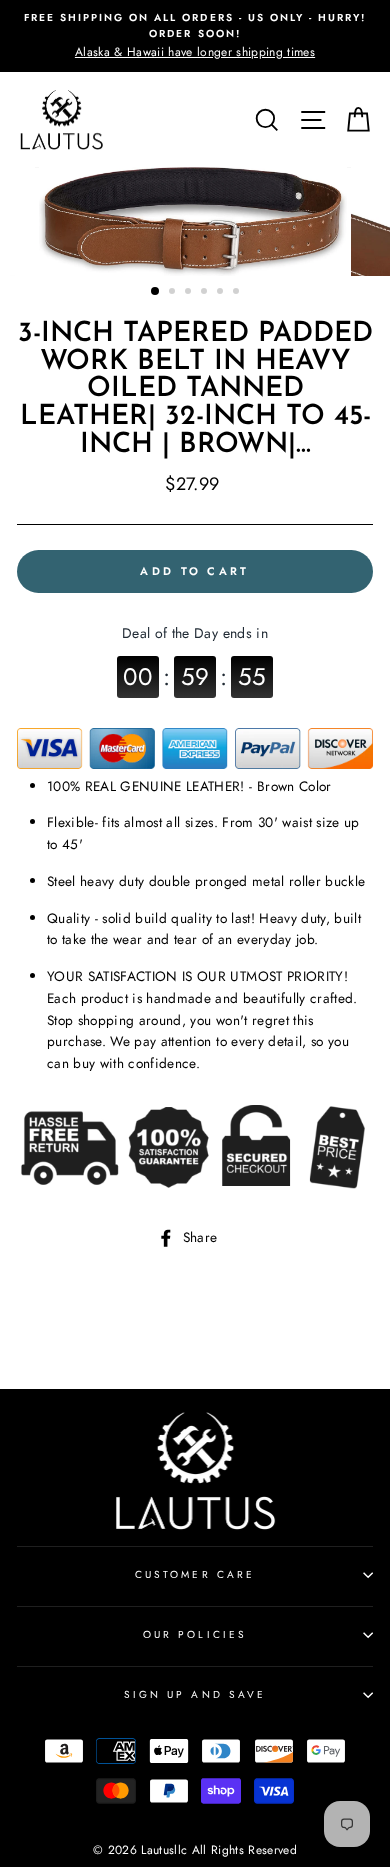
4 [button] (206, 293)
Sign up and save (195, 1694)
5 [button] (222, 293)
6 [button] (238, 293)
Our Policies (195, 1634)
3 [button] (190, 293)
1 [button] (156, 292)
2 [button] (174, 293)
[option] (195, 36)
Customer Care (195, 1574)
